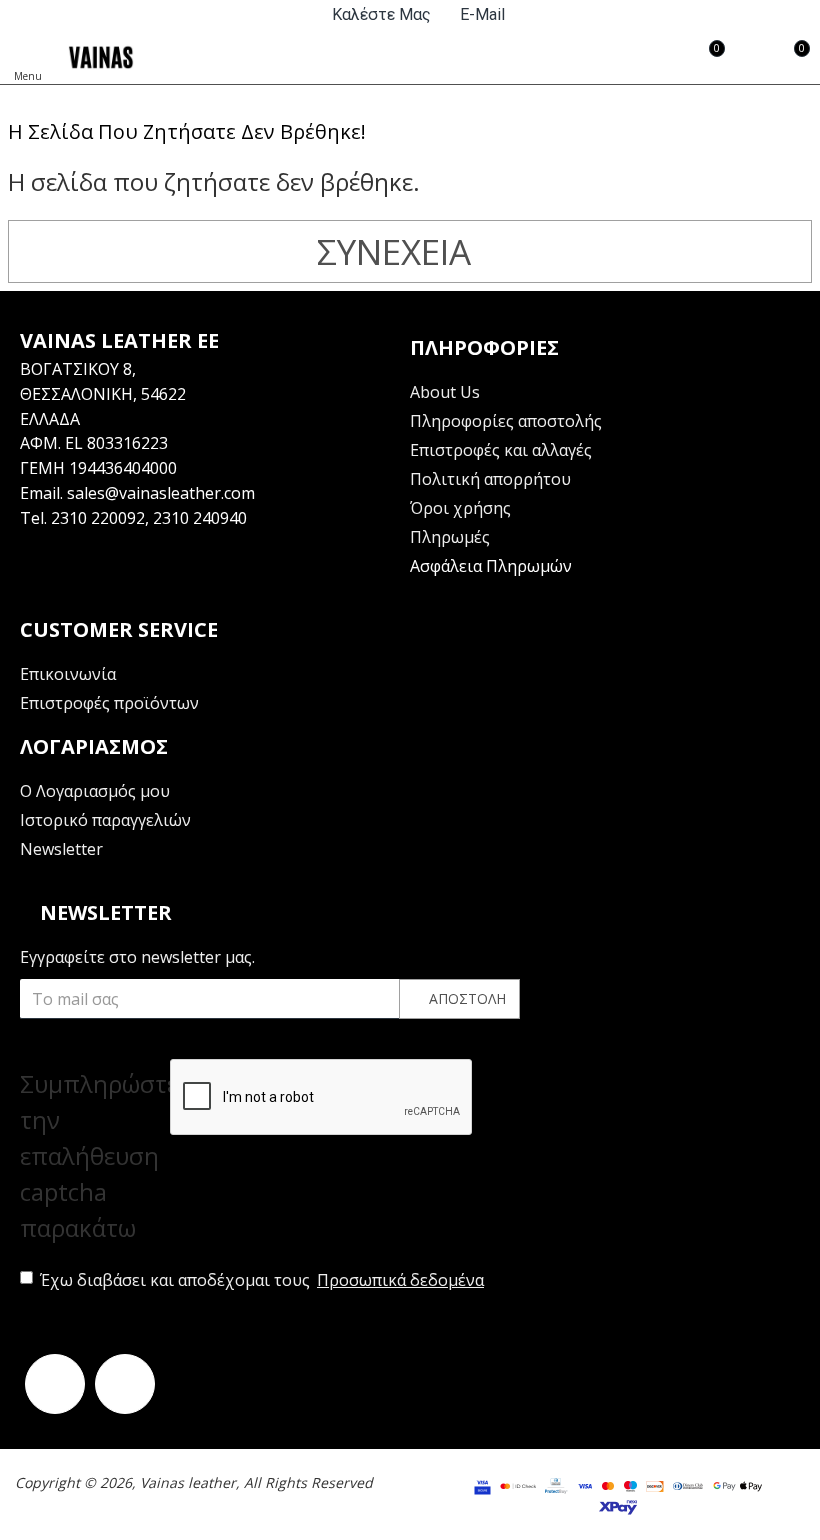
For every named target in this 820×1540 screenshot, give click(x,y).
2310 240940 (200, 518)
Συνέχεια (394, 251)
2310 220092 (98, 518)
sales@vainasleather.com (161, 493)
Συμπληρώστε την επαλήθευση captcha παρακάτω (95, 1155)
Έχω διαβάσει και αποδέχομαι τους (262, 1280)
